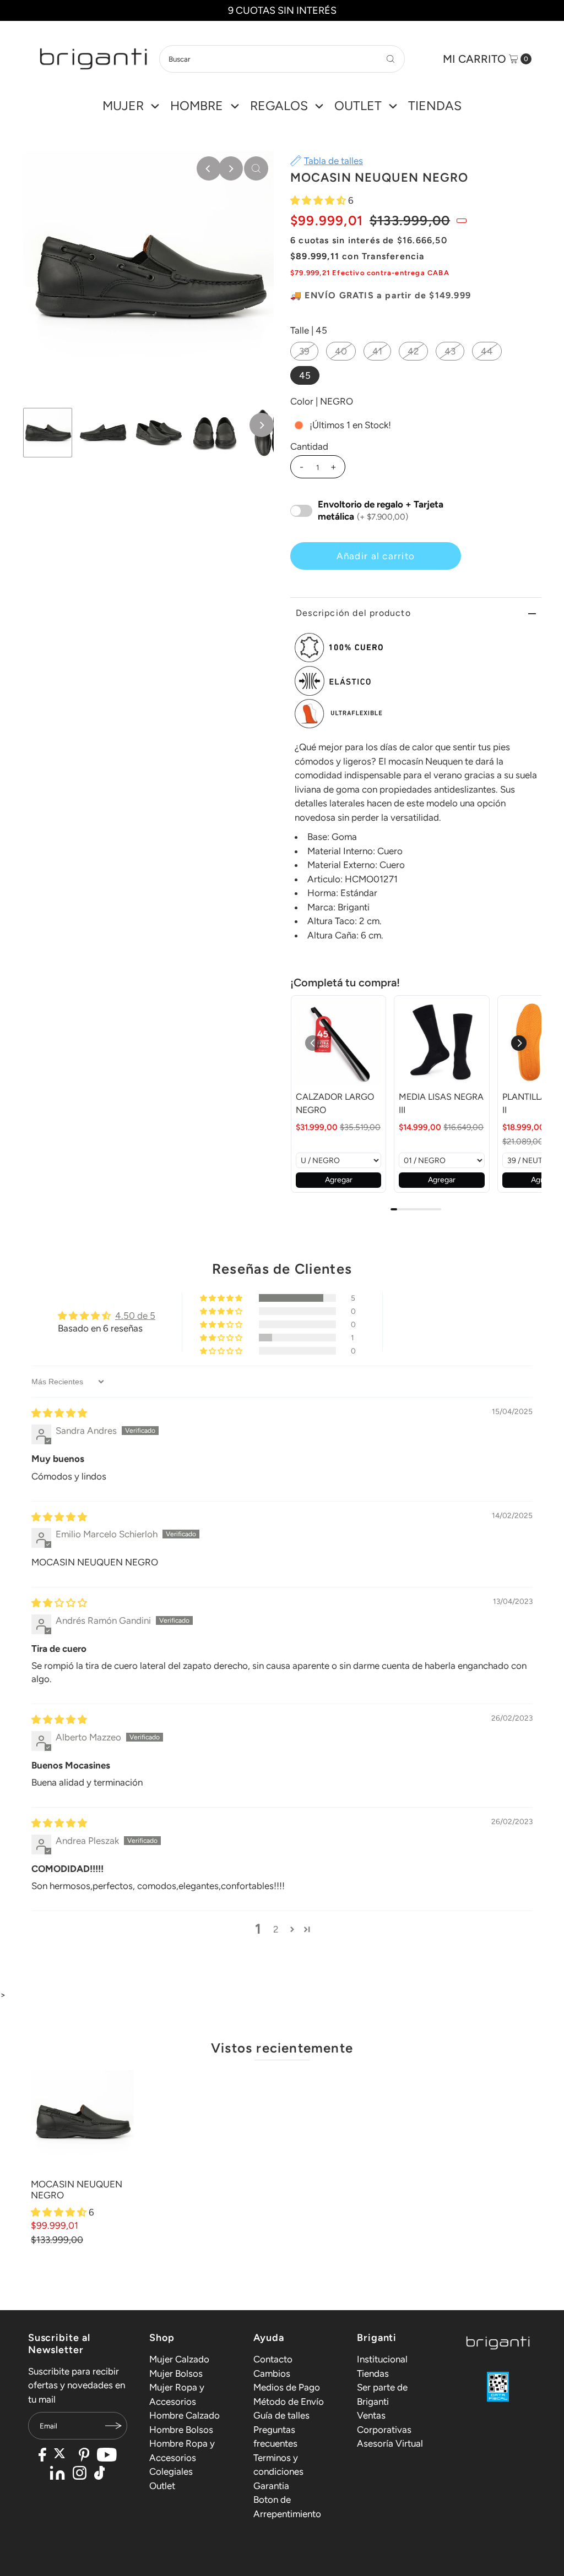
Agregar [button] (339, 1180)
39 (304, 351)
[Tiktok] (100, 2474)
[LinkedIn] (57, 2474)
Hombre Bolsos (181, 2430)
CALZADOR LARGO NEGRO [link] (335, 1103)
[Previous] (209, 168)
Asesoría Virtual (390, 2443)
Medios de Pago (287, 2387)
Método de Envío (289, 2402)
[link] (338, 1043)
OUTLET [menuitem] (358, 106)
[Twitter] (63, 2456)
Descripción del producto (353, 613)
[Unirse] (113, 2426)
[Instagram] (80, 2474)
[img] (59, 1413)
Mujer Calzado (179, 2359)
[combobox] (282, 59)
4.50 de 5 (135, 1316)
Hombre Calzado (185, 2415)
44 (487, 351)
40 (341, 351)
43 (450, 351)
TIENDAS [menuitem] (435, 106)
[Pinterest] (84, 2456)
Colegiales (171, 2471)
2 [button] (276, 1929)
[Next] (231, 168)
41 (377, 351)
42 (413, 351)
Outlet (162, 2486)
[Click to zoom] (256, 168)
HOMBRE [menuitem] (197, 106)
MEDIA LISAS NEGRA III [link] (441, 1103)
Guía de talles (281, 2415)
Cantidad (309, 446)
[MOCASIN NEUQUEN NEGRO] (82, 2122)
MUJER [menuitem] (123, 106)
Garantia (271, 2486)
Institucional (382, 2359)
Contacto (273, 2359)
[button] (319, 200)
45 (305, 375)
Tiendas (373, 2373)
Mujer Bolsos (176, 2373)
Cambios (272, 2373)
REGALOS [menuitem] (279, 106)
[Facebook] (42, 2456)
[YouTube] (107, 2456)
